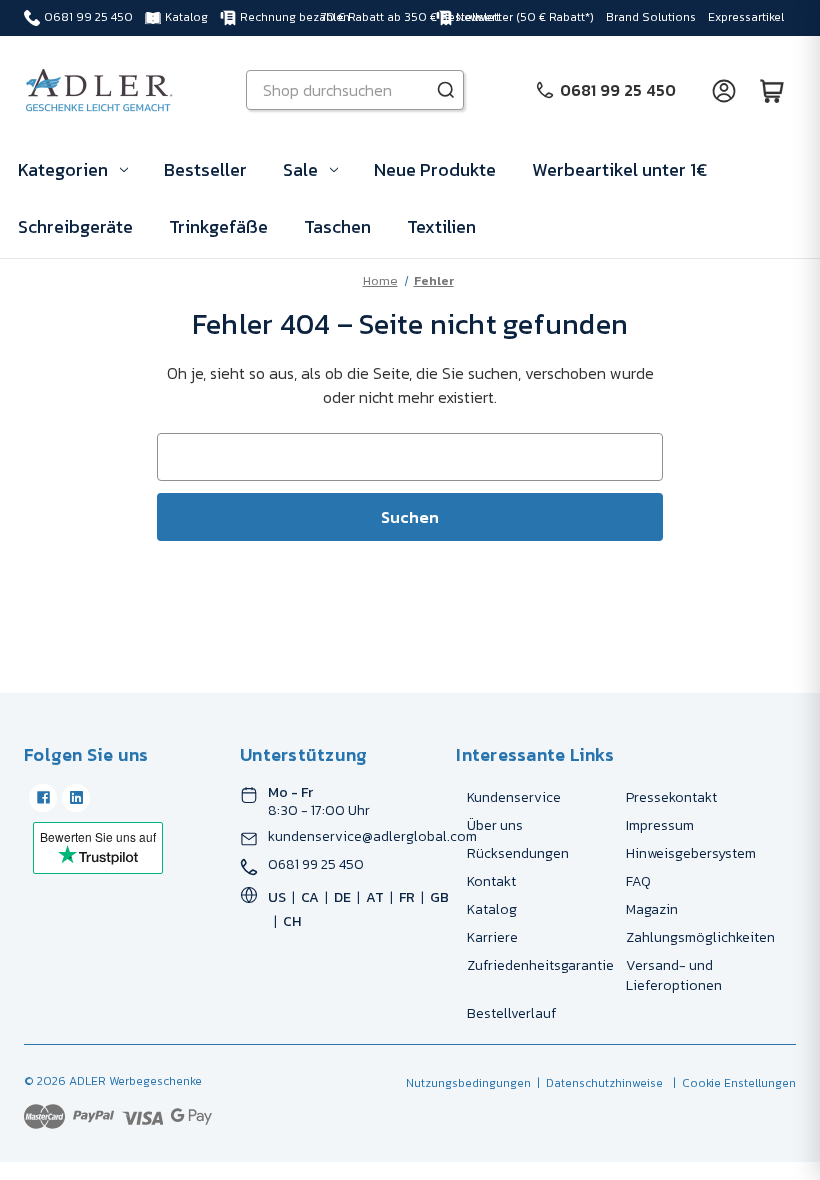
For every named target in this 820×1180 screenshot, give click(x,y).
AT (375, 897)
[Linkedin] (76, 798)
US (277, 897)
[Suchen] (446, 90)
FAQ (638, 881)
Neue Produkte (435, 169)
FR (407, 897)
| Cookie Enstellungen (731, 1083)
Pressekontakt (671, 797)
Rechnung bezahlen (295, 17)
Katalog (186, 17)
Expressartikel (746, 17)
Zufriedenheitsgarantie (540, 965)
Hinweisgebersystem (691, 853)
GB (439, 897)
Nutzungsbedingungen (468, 1083)
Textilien (441, 226)
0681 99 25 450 (88, 17)
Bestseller (205, 169)
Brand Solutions (651, 17)
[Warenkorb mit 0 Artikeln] (772, 90)
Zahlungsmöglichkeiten (700, 937)
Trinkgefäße (218, 226)
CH (292, 921)
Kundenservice (514, 797)
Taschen (337, 226)
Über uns (495, 825)
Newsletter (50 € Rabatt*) (525, 17)
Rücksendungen (518, 853)
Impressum (660, 825)
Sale (300, 169)
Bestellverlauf (511, 1013)
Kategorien (63, 169)
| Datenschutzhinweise (597, 1083)
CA (310, 897)
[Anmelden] (724, 90)
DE (342, 897)
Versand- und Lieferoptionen (674, 975)
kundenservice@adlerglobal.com (372, 837)
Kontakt (491, 881)
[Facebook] (43, 798)
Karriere (492, 937)
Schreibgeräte (75, 226)
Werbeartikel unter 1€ (619, 169)
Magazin (652, 909)
